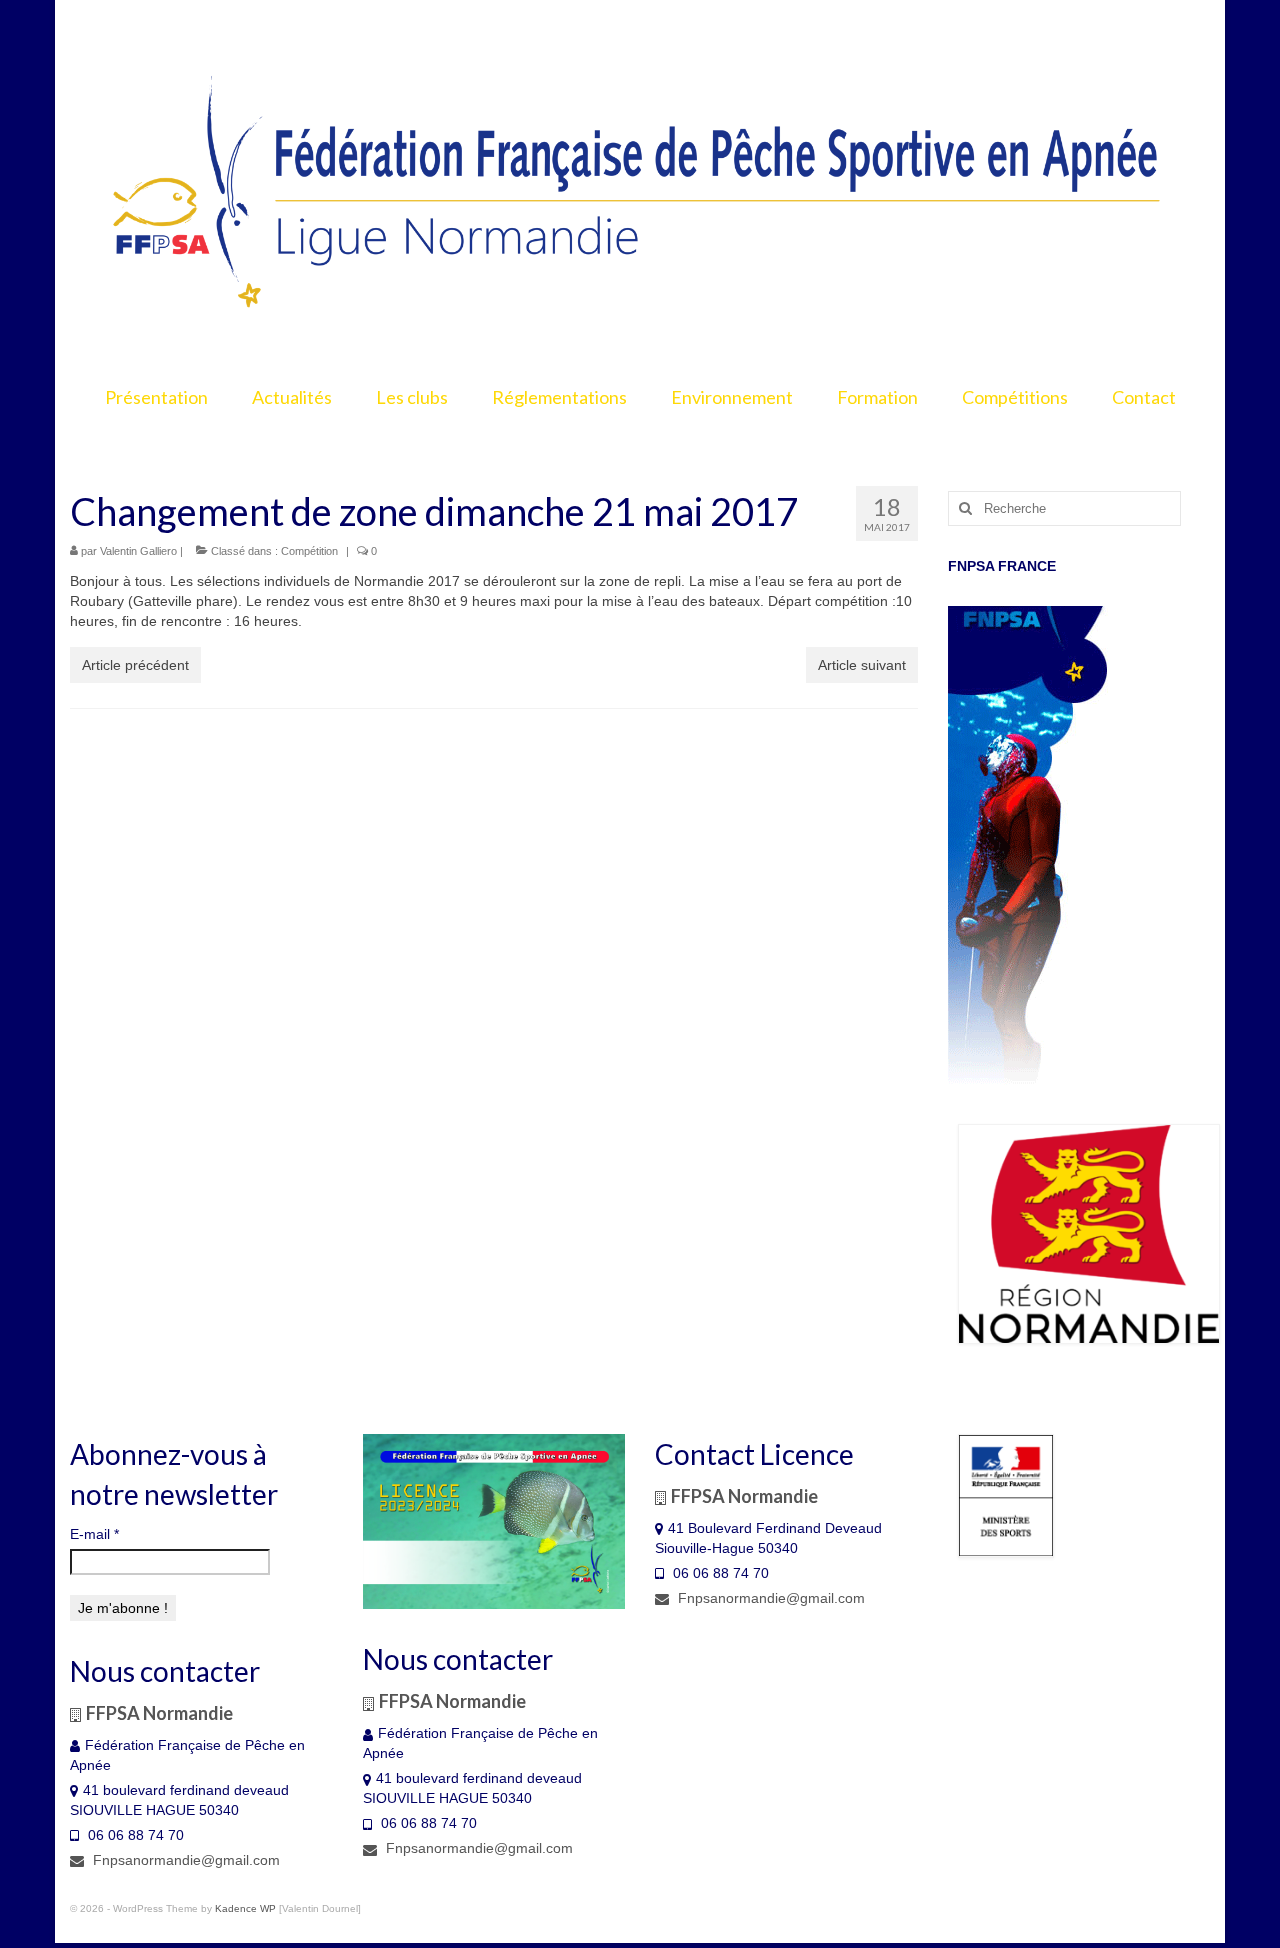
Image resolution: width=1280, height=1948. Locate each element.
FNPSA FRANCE (1002, 566)
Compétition (309, 551)
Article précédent (135, 665)
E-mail (94, 1534)
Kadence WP (245, 1908)
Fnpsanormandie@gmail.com (184, 1860)
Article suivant (862, 665)
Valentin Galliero (138, 551)
